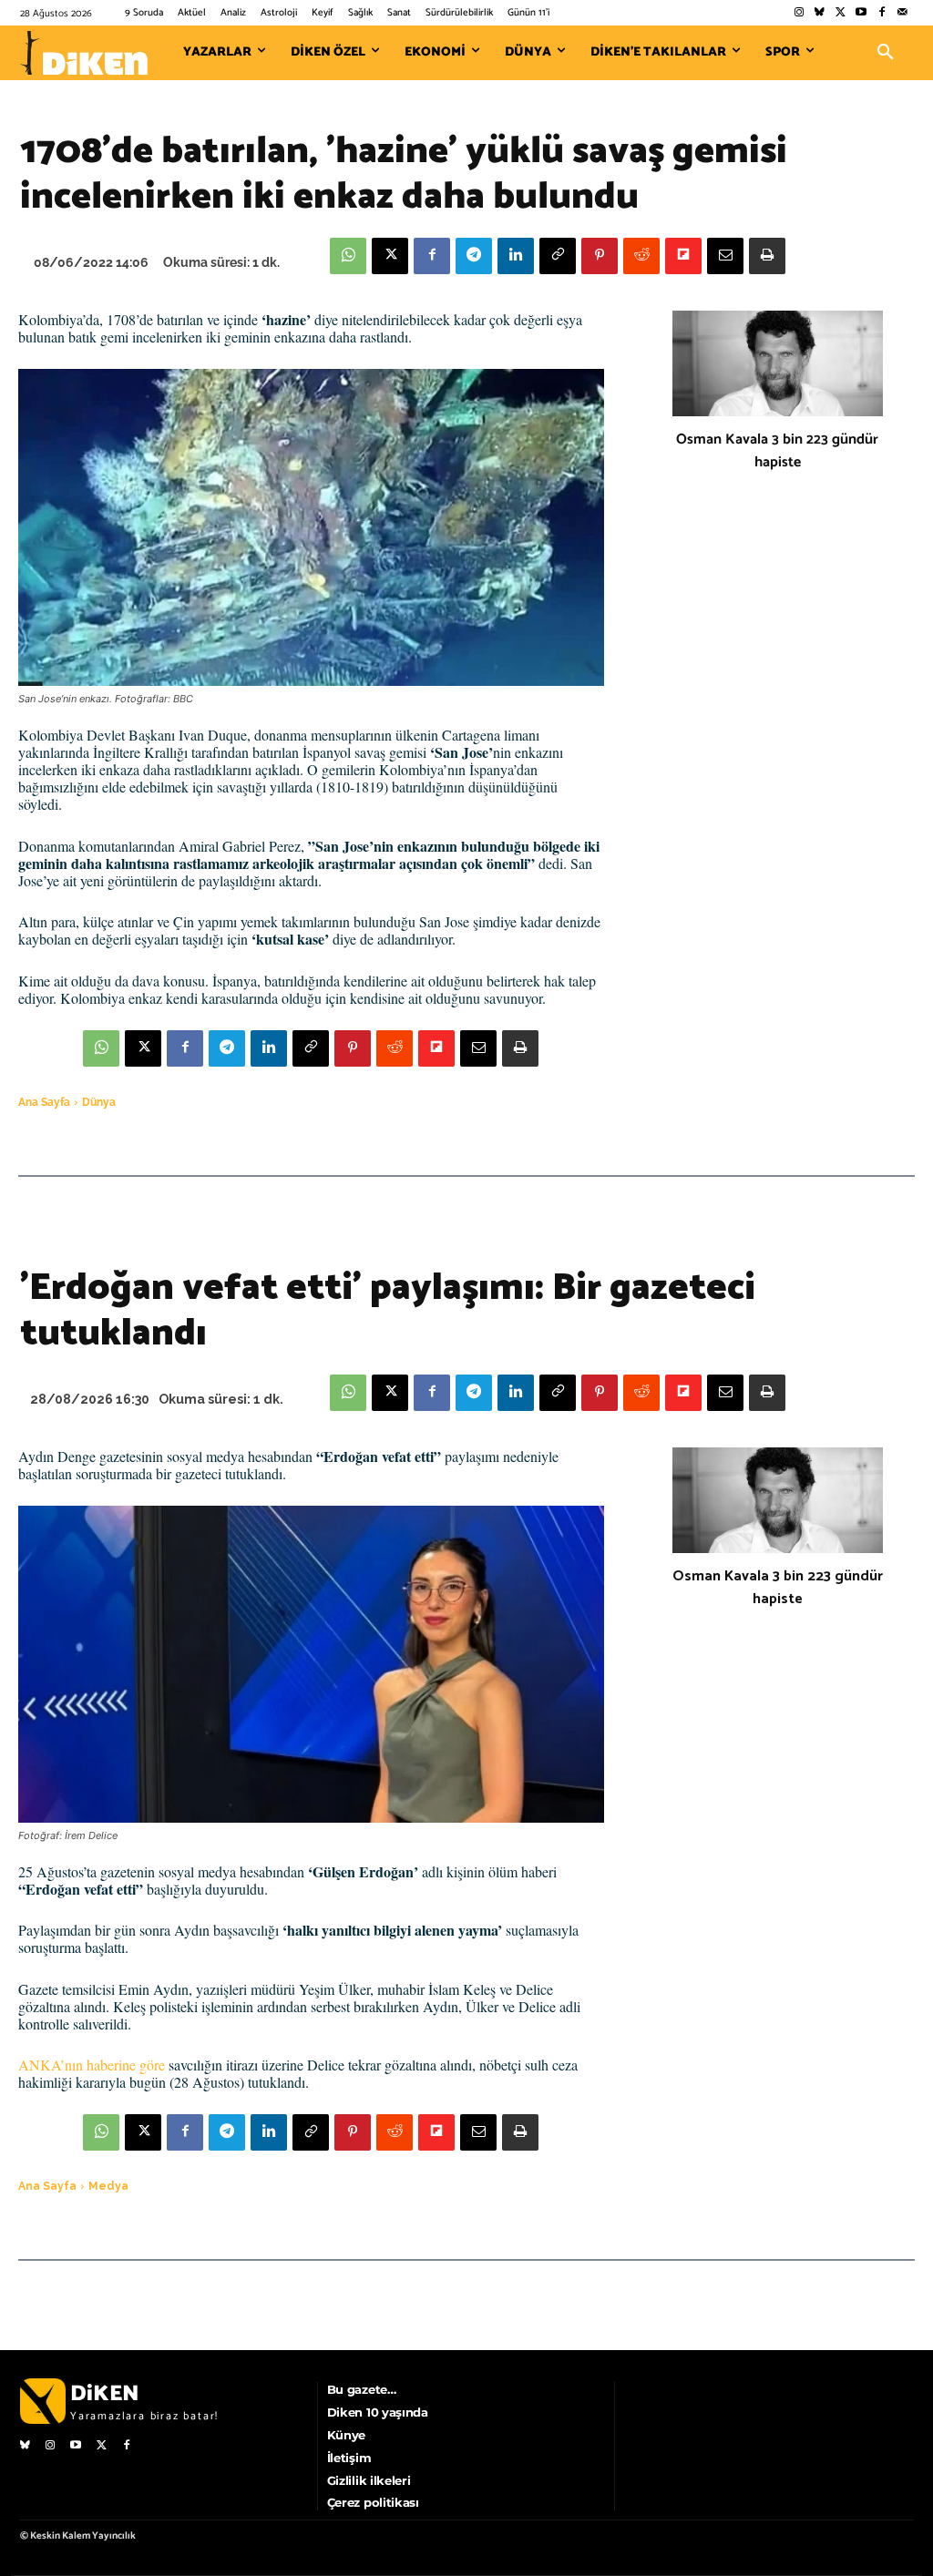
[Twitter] (841, 13)
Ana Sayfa (44, 1102)
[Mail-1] (902, 13)
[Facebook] (882, 13)
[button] (886, 53)
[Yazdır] (767, 256)
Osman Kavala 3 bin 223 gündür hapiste (777, 451)
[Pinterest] (600, 256)
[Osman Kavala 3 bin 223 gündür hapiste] (778, 363)
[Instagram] (799, 13)
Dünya (99, 1102)
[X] (390, 256)
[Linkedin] (516, 256)
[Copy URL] (558, 256)
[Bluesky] (820, 13)
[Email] (725, 256)
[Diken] (84, 53)
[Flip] (683, 256)
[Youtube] (861, 13)
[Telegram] (474, 256)
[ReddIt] (641, 256)
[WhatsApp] (348, 256)
